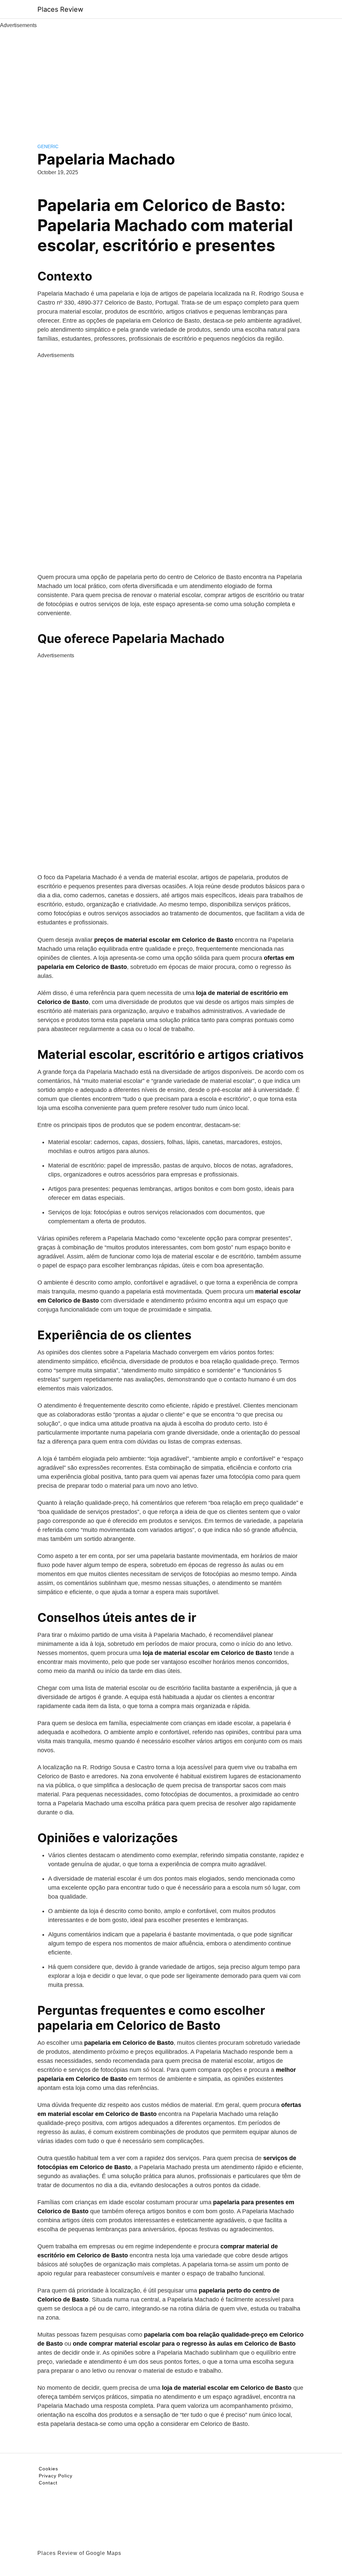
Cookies (48, 2469)
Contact (48, 2483)
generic (48, 146)
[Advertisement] (171, 80)
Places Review (60, 9)
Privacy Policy (56, 2476)
